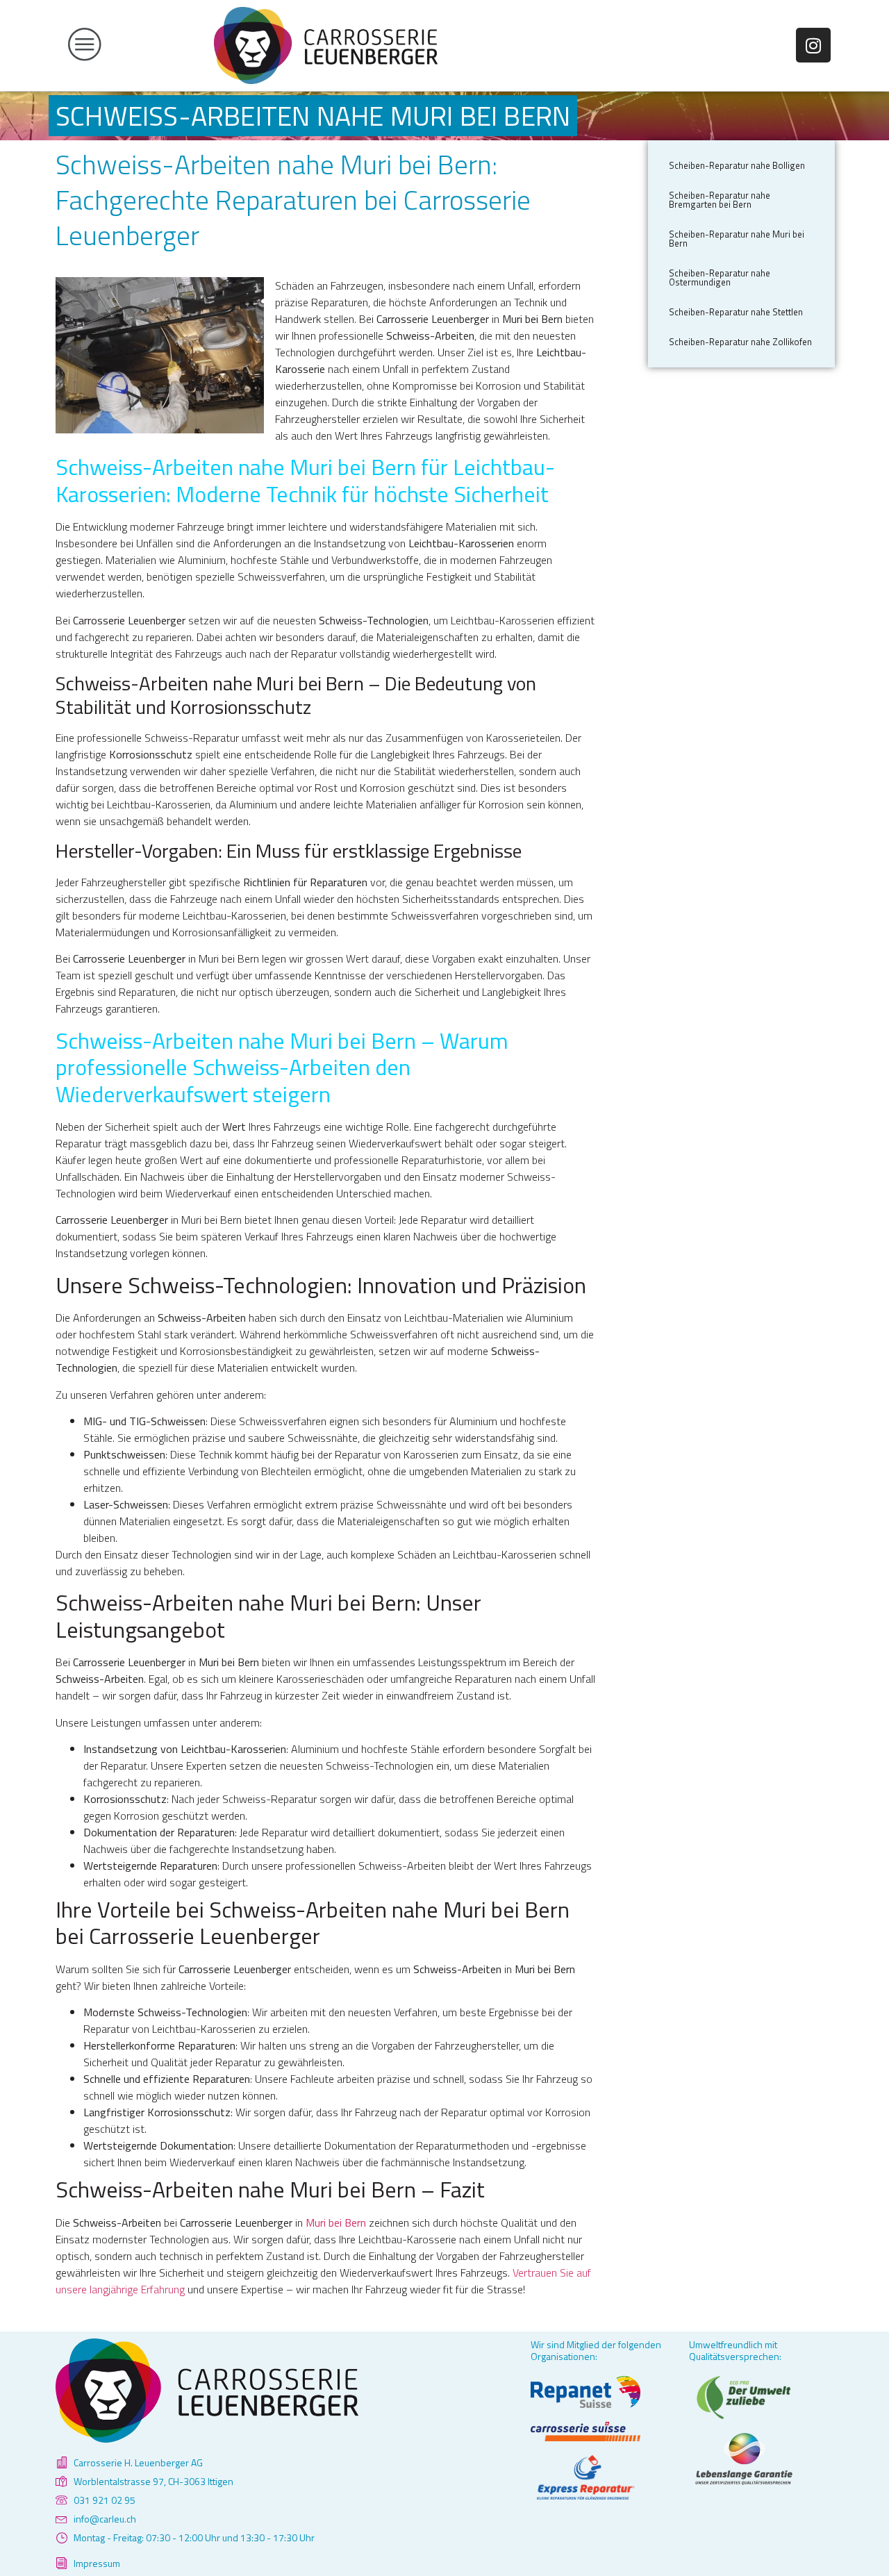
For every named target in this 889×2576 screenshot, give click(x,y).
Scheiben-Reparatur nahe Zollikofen (740, 342)
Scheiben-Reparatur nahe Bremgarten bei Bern (720, 200)
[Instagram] (813, 45)
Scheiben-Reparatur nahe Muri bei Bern (737, 239)
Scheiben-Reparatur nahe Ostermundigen (720, 277)
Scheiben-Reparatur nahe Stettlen (736, 312)
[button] (128, 45)
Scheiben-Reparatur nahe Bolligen (737, 165)
